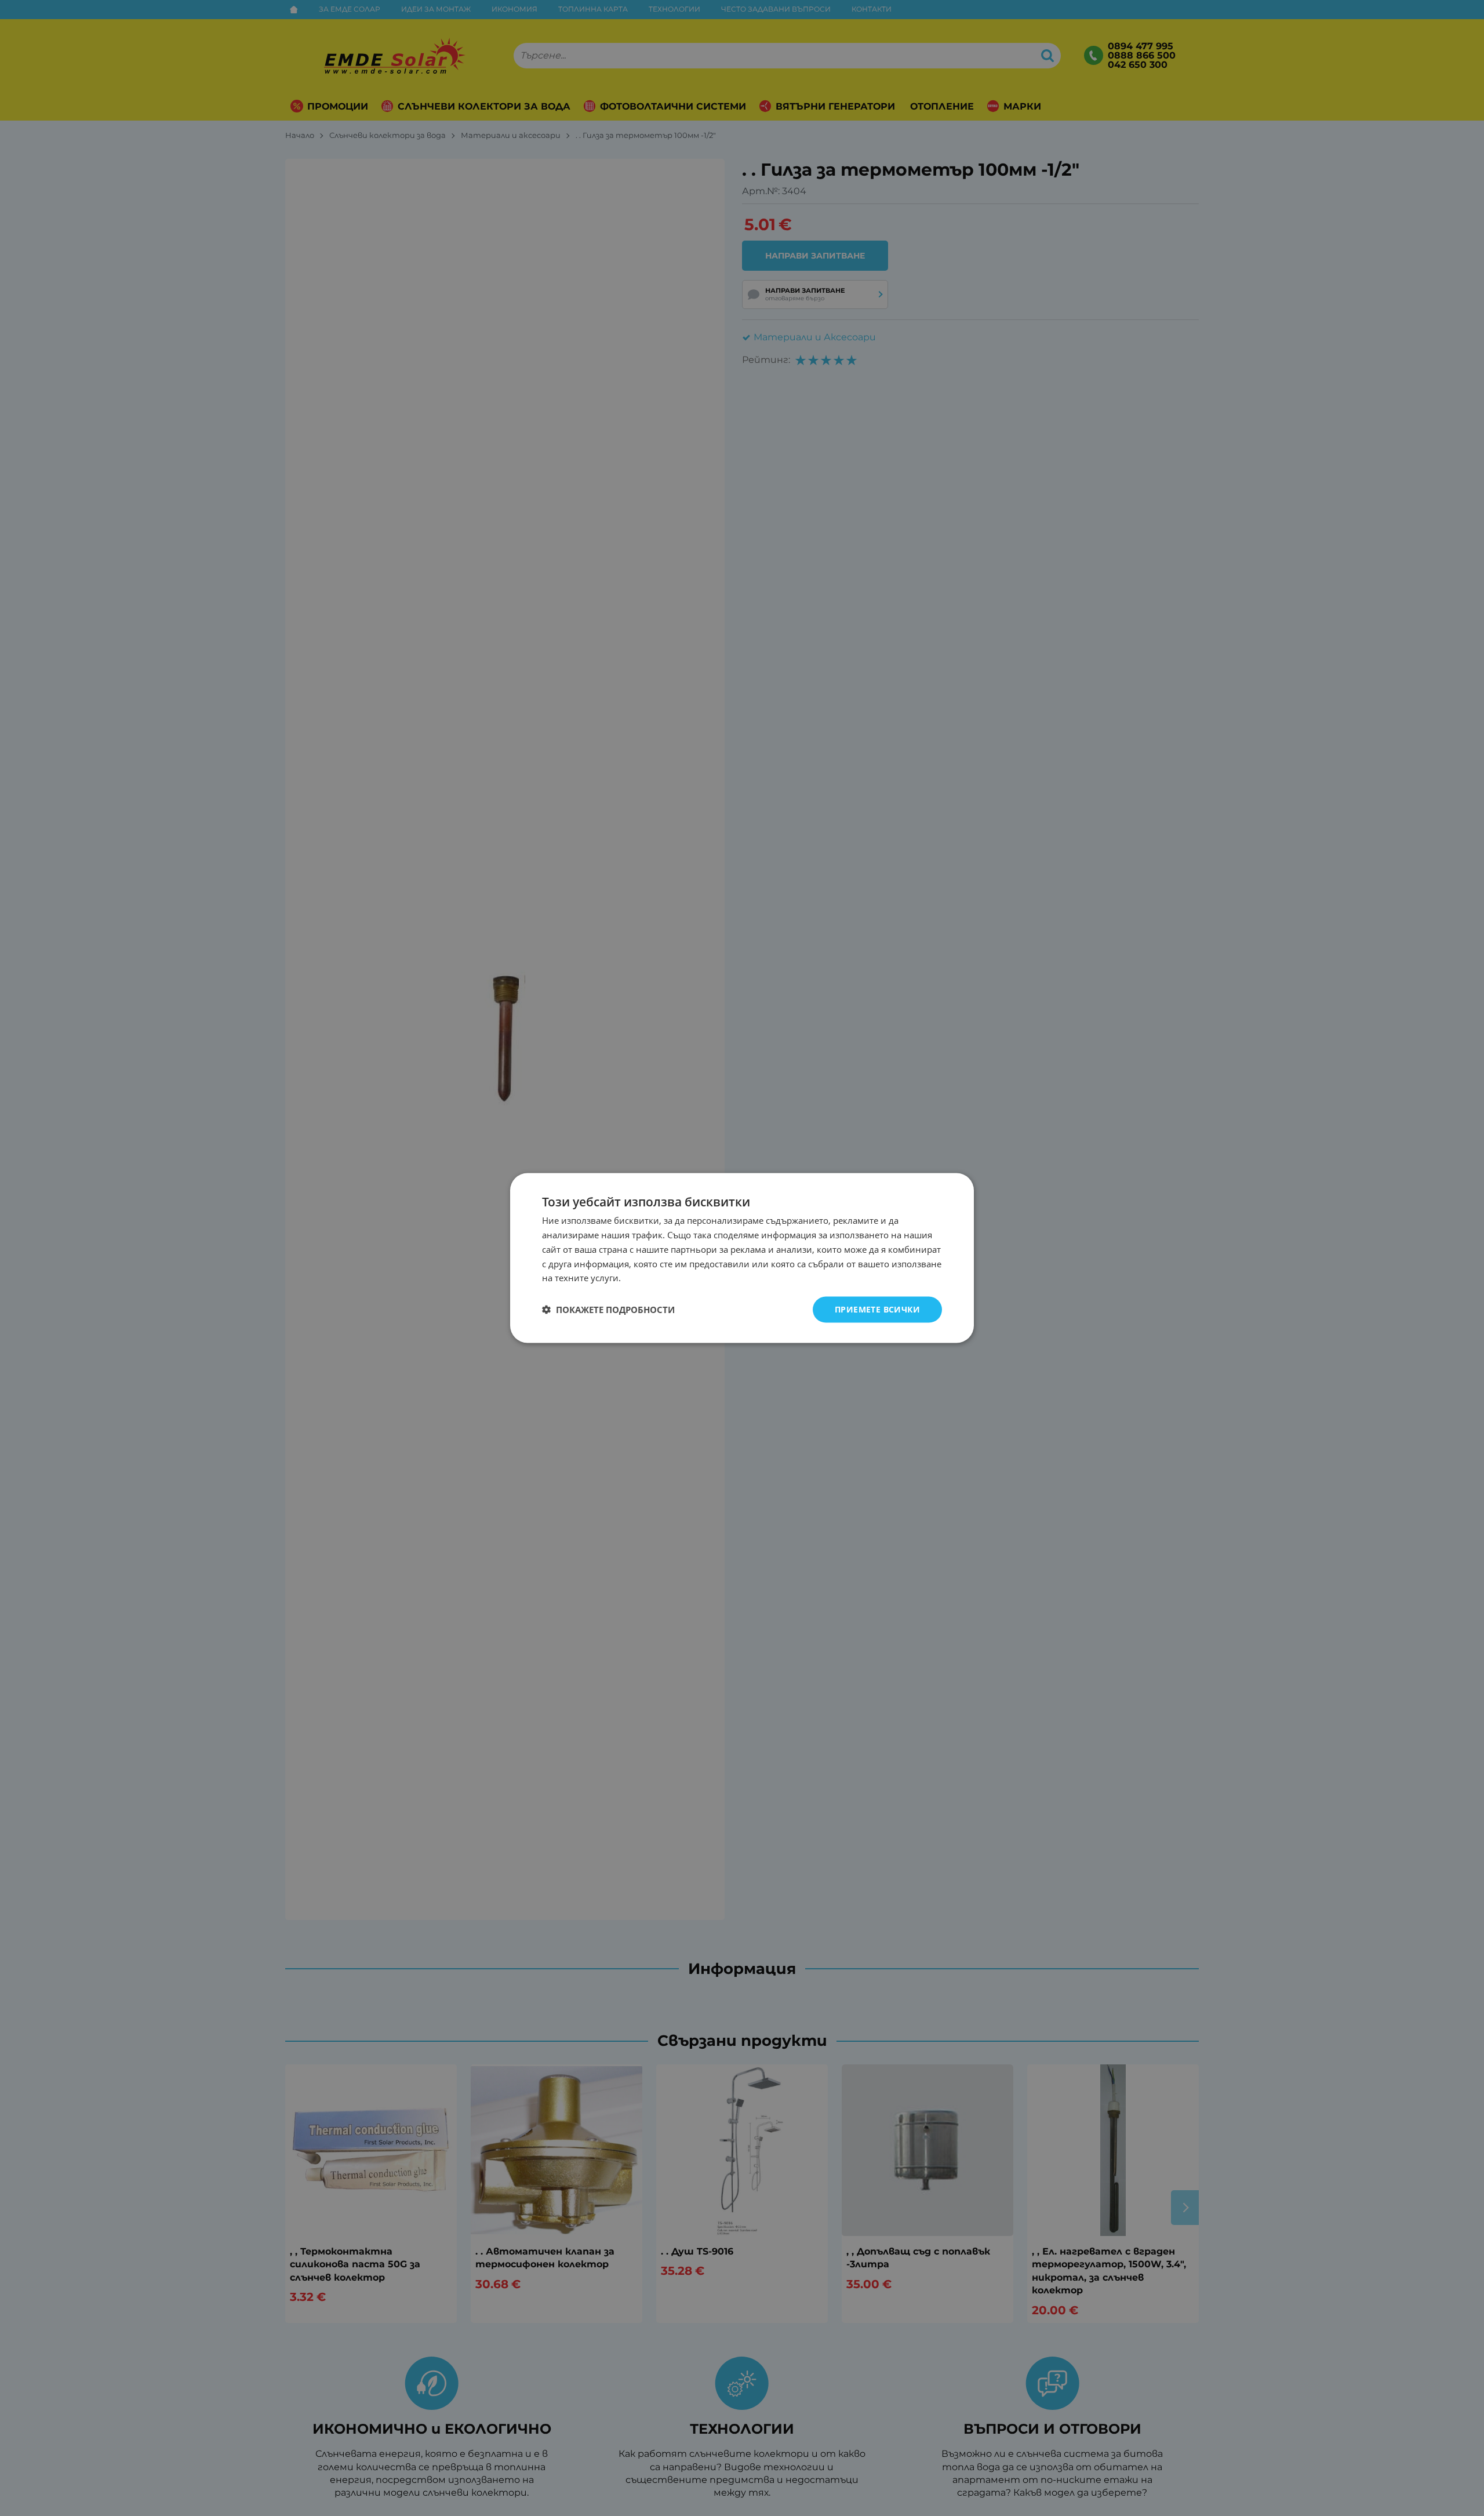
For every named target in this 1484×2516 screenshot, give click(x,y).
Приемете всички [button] (877, 1309)
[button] (608, 1310)
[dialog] (742, 1258)
